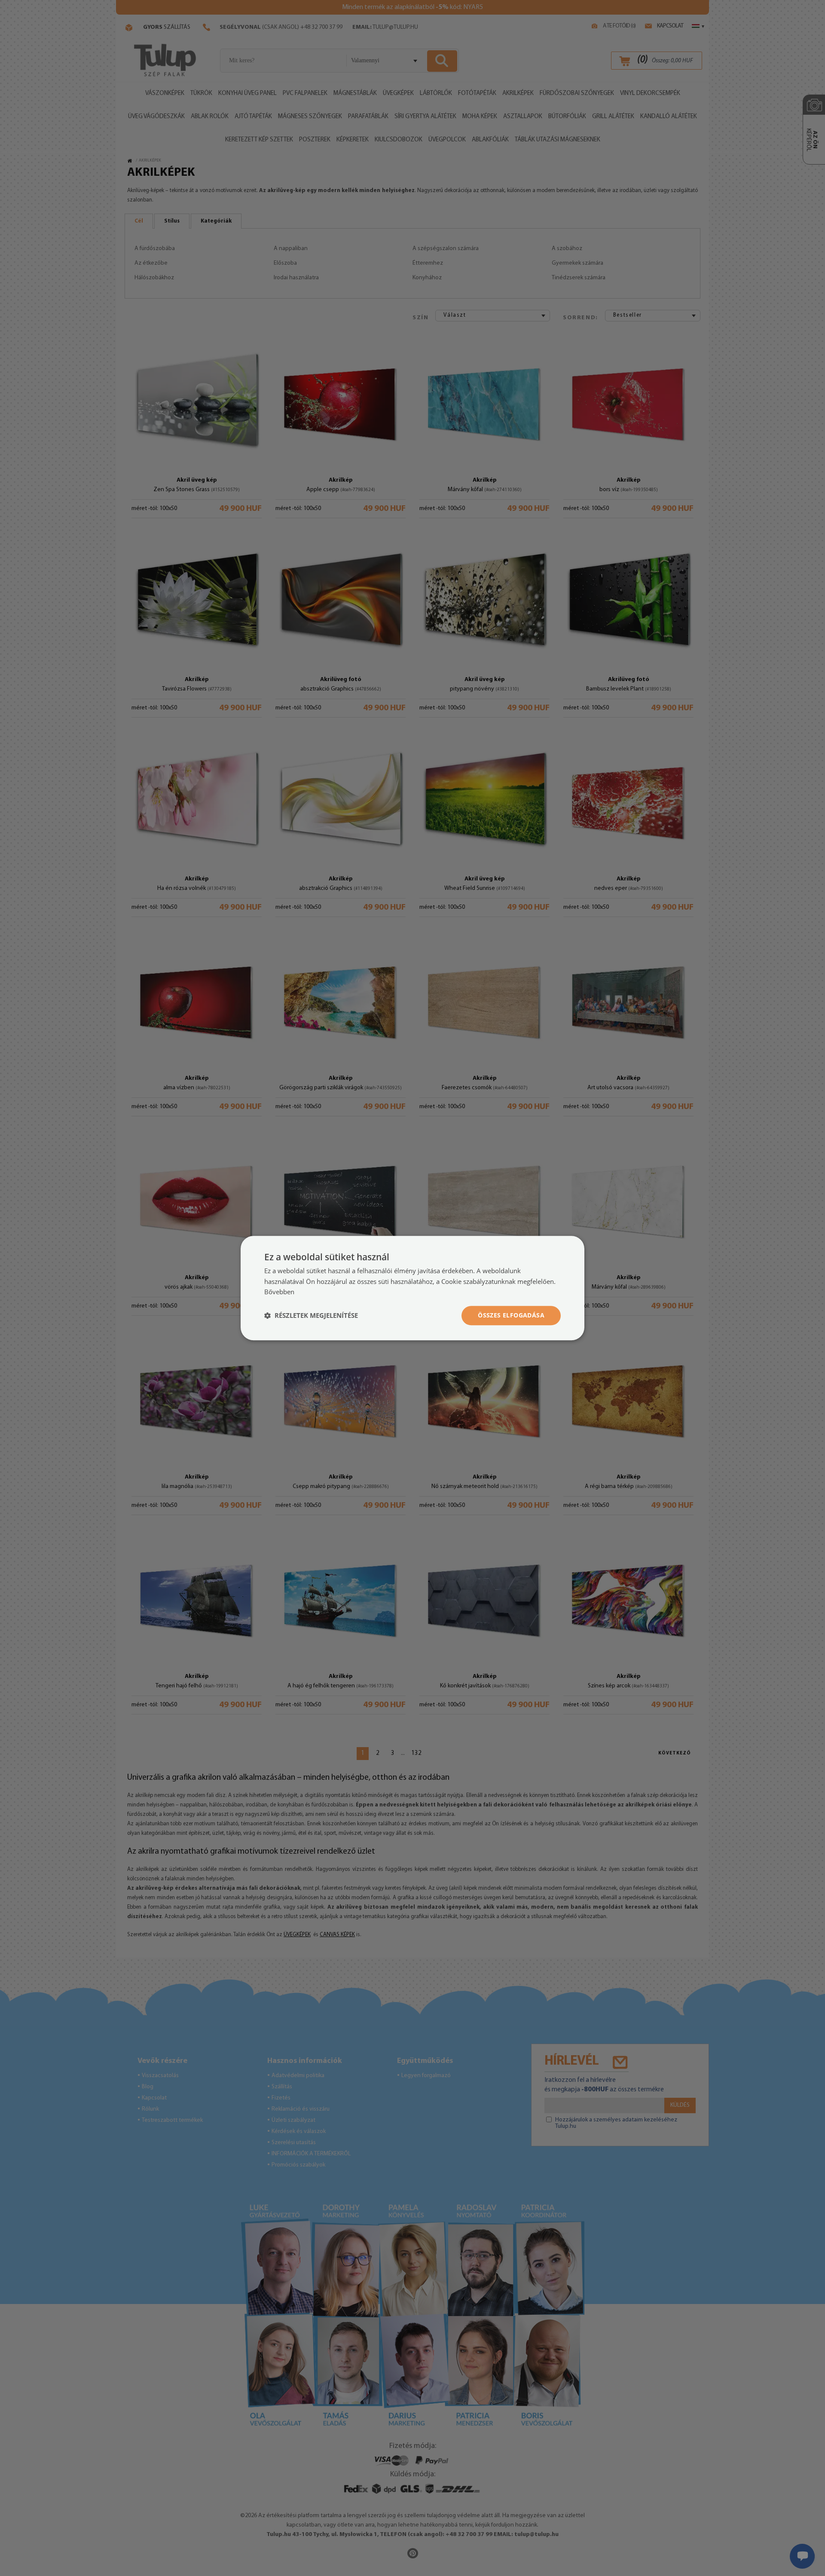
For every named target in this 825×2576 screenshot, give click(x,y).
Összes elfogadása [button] (511, 1315)
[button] (311, 1316)
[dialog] (412, 1288)
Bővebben (279, 1292)
